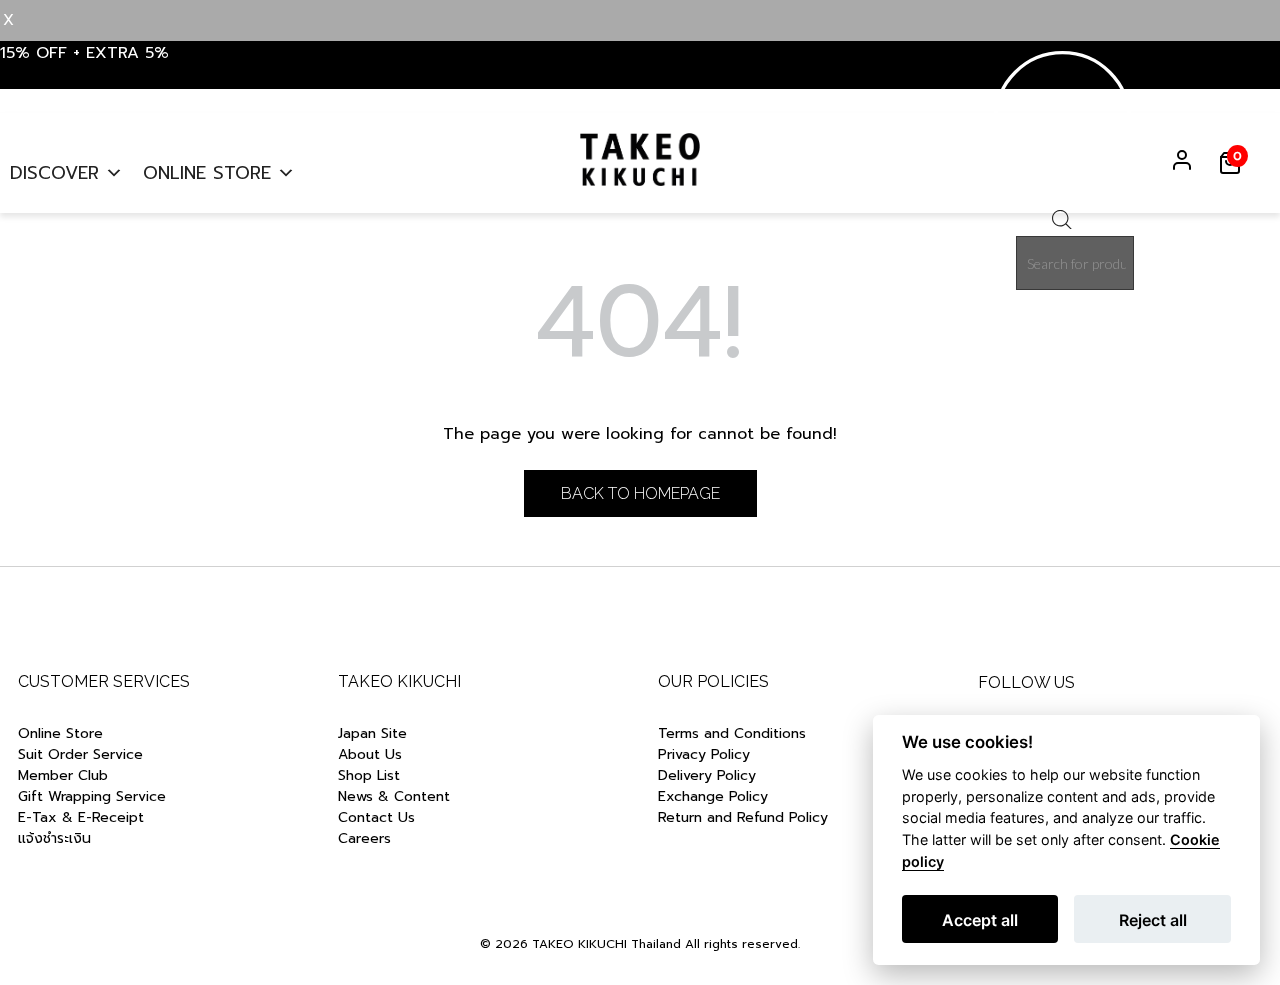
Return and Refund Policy (745, 817)
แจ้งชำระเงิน (54, 838)
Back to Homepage (640, 493)
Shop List (369, 775)
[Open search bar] (1062, 224)
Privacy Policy (704, 754)
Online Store (60, 733)
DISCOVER (54, 173)
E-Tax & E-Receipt (81, 817)
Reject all (1153, 920)
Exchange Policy (713, 796)
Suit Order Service (80, 754)
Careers (364, 838)
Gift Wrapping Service (92, 796)
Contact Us (376, 817)
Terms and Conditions (732, 733)
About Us (370, 754)
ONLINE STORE (207, 173)
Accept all (980, 920)
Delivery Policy (707, 775)
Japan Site (372, 733)
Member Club (63, 775)
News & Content (394, 796)
